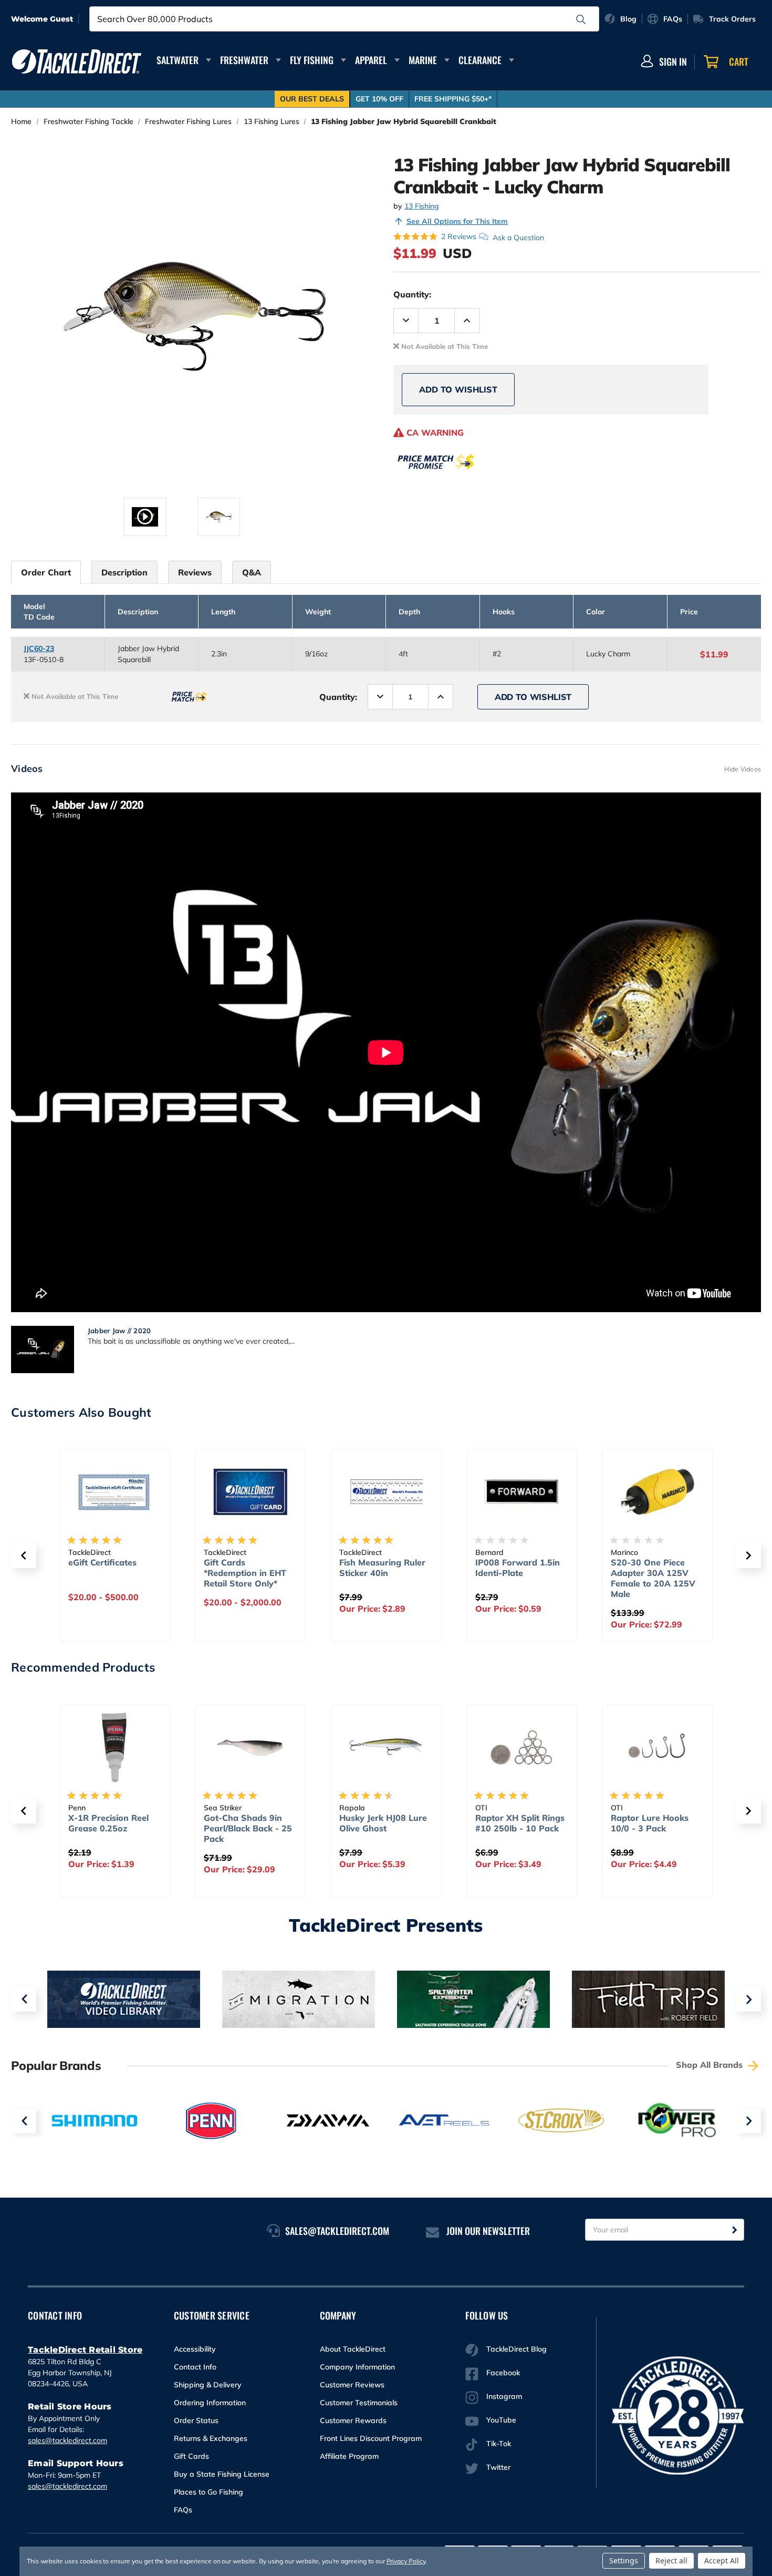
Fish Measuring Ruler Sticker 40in (382, 1568)
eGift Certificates (102, 1562)
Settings (624, 2560)
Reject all (671, 2560)
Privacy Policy (406, 2561)
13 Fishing (422, 206)
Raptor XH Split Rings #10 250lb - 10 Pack (520, 1823)
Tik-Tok (499, 2444)
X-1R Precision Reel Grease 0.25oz (108, 1823)
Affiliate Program (349, 2456)
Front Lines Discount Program (371, 2438)
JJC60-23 (39, 648)
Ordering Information (210, 2403)
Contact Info (195, 2367)
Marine (423, 60)
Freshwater (244, 60)
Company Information (357, 2367)
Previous (24, 1999)
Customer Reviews (352, 2385)
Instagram (504, 2396)
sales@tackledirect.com (67, 2440)
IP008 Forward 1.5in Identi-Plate (518, 1568)
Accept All (722, 2560)
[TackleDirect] (77, 61)
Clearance (480, 60)
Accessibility (195, 2349)
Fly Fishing (312, 60)
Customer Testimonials (359, 2403)
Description (124, 572)
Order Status (196, 2420)
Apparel (371, 60)
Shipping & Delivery (208, 2385)
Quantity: (412, 294)
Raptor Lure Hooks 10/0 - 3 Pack (650, 1823)
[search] (581, 19)
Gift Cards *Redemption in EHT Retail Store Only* (245, 1573)
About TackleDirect (353, 2349)
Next (748, 1999)
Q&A (252, 572)
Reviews (195, 572)
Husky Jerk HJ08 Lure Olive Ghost (383, 1823)
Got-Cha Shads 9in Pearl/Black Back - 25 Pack (248, 1828)
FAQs (183, 2510)
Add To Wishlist (458, 389)
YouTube (501, 2420)
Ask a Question (518, 237)
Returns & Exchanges (211, 2438)
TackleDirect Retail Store (85, 2350)
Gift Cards (191, 2456)
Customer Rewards (353, 2420)
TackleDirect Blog (517, 2349)
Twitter (498, 2467)
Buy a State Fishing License (222, 2474)
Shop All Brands (711, 2065)
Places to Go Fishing (208, 2492)
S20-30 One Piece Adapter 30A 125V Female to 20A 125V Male (653, 1578)
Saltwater (178, 60)
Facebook (503, 2373)
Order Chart (46, 572)
